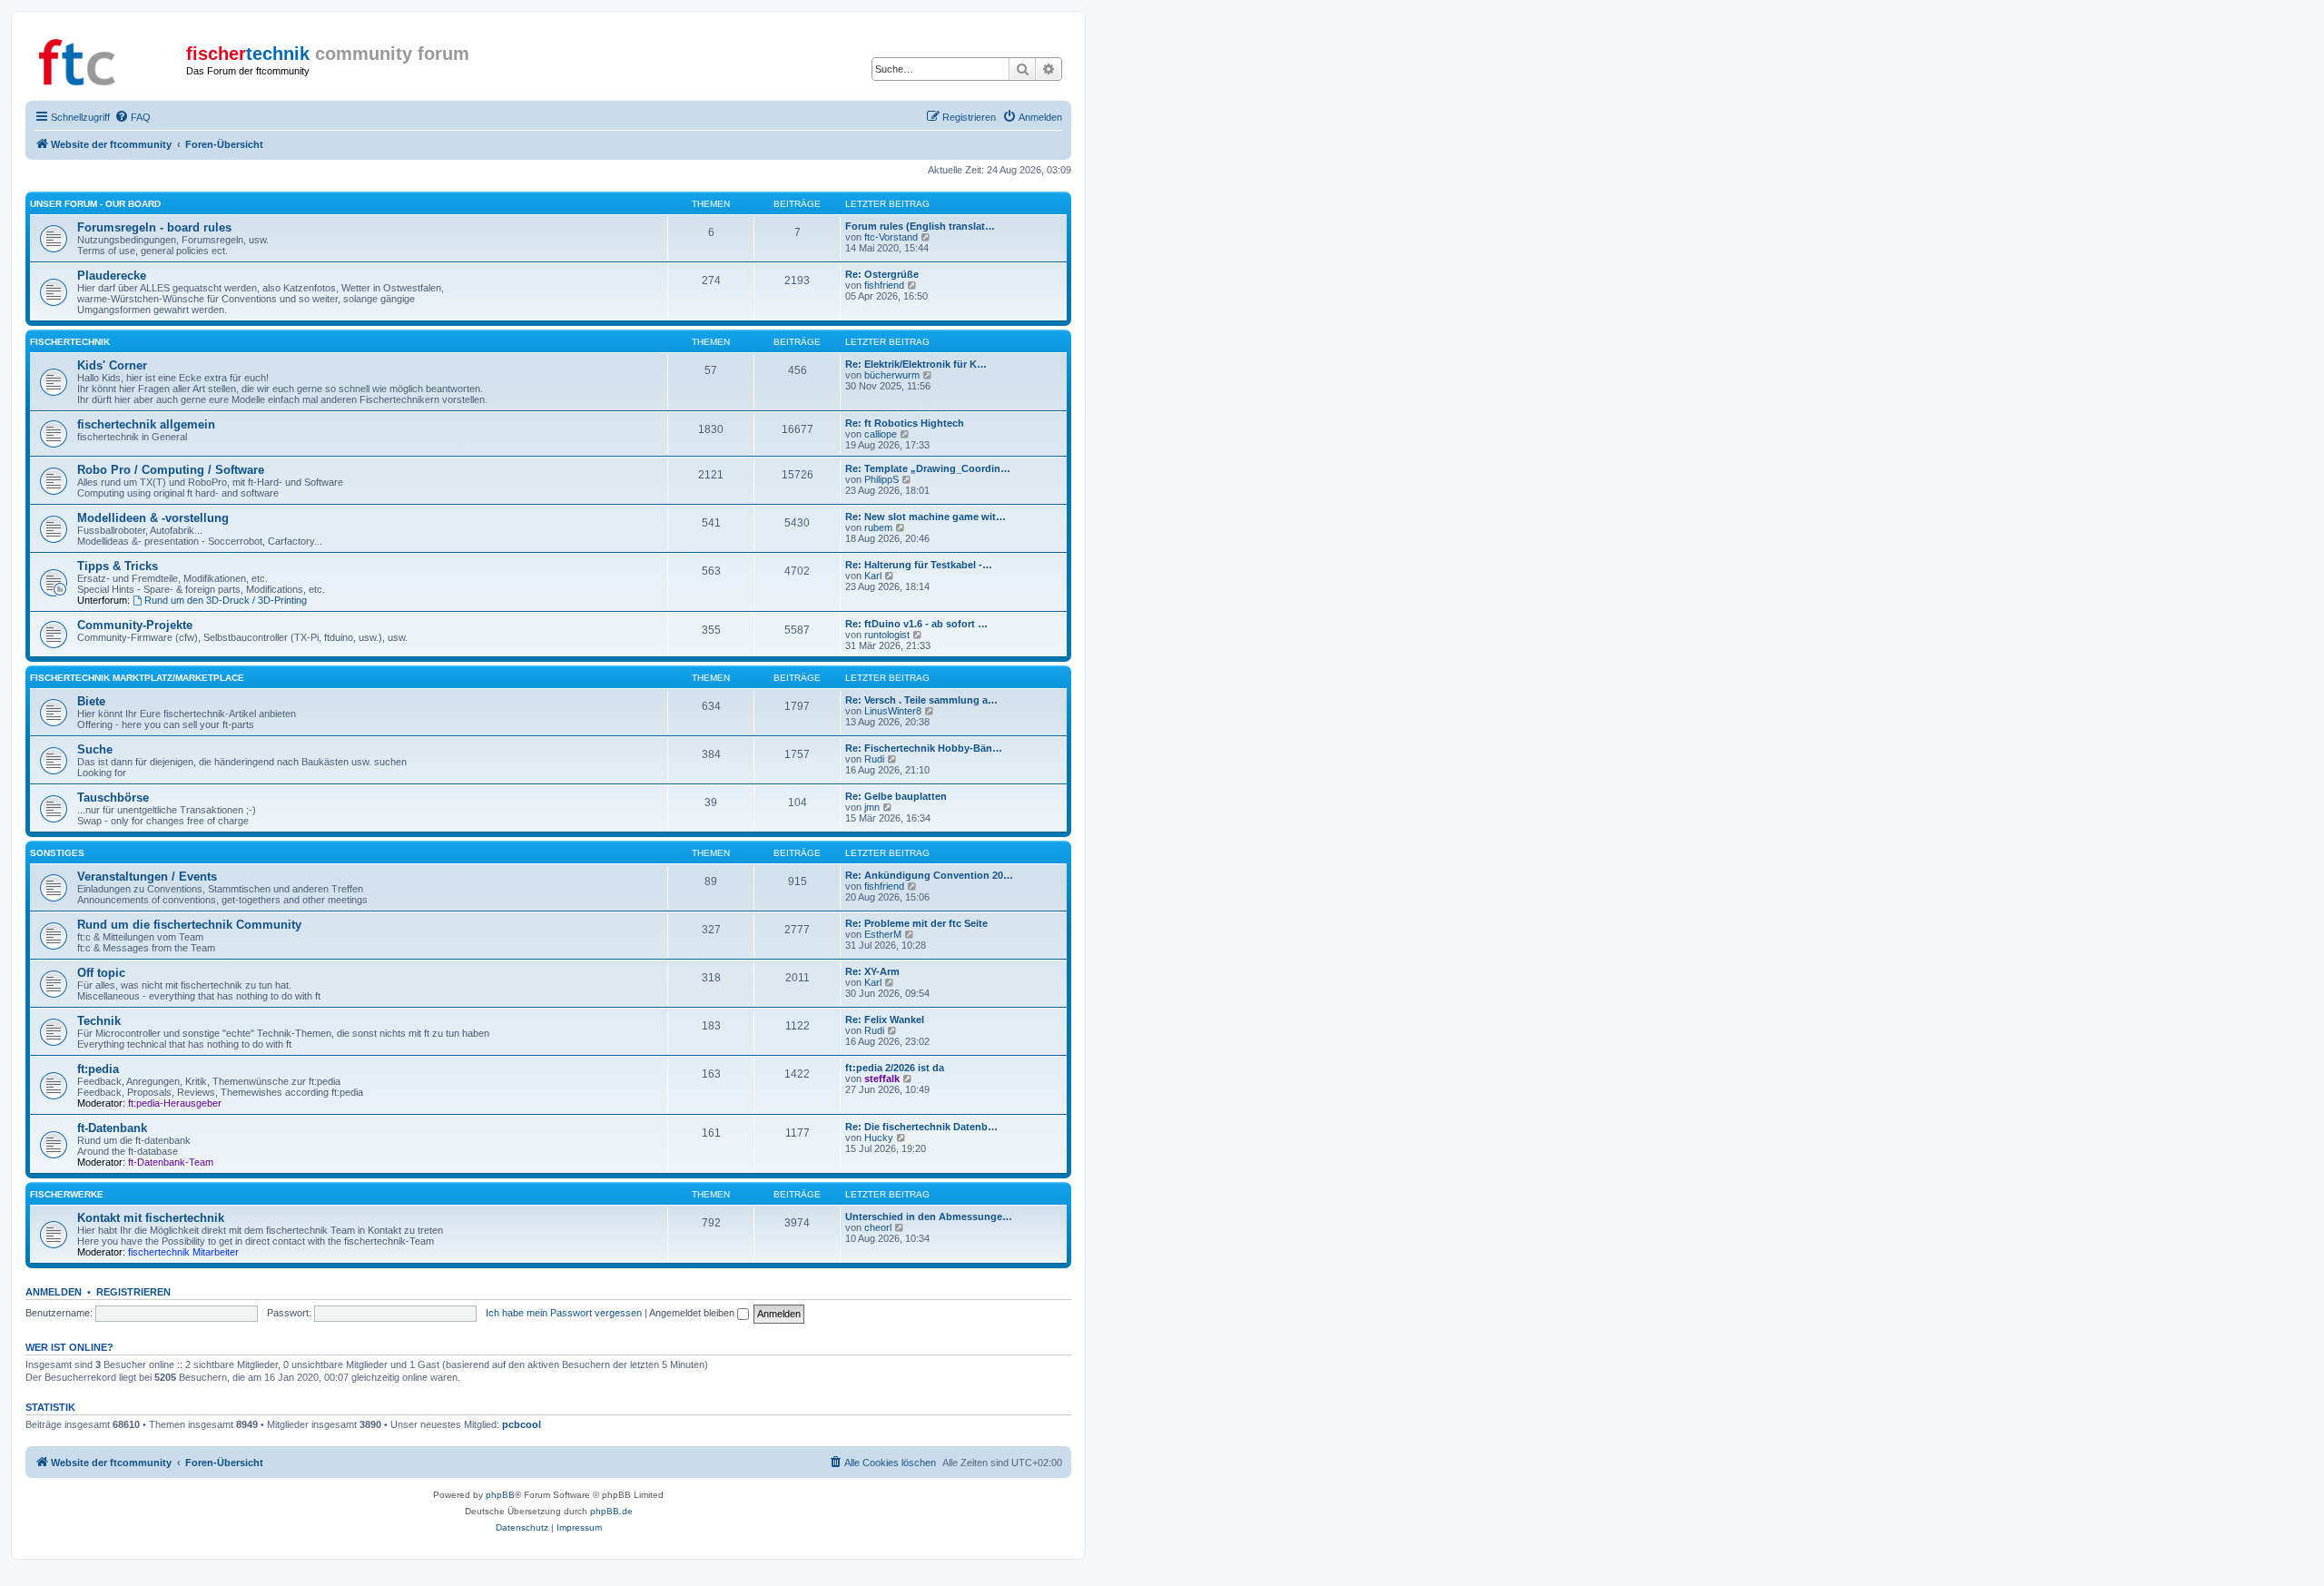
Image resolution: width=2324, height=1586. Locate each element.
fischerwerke (67, 1194)
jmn (872, 807)
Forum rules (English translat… (920, 226)
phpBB (500, 1495)
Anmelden (54, 1292)
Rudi (874, 759)
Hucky (879, 1138)
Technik (99, 1021)
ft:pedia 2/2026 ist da (895, 1068)
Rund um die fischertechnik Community (189, 925)
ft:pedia (98, 1069)
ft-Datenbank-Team (171, 1162)
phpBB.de (611, 1511)
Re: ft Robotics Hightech (905, 423)
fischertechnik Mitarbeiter (183, 1252)
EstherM (883, 934)
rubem (878, 527)
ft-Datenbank (112, 1128)
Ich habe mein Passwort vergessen (564, 1313)
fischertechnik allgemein (146, 424)
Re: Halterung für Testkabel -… (919, 565)
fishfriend (884, 285)
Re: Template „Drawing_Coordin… (928, 468)
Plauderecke (112, 276)
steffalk (882, 1079)
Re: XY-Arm (872, 971)
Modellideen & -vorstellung (153, 518)
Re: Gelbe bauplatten (896, 796)
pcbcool (522, 1424)
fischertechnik (70, 342)
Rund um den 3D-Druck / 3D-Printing (226, 600)
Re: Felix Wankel (885, 1020)
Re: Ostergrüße (882, 274)
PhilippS (881, 479)
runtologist (887, 635)
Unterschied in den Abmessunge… (929, 1217)
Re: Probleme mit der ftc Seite (916, 923)
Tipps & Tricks (118, 566)
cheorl (878, 1227)
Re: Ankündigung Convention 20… (929, 875)
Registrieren (133, 1292)
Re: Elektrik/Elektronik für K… (916, 364)
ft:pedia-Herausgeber (175, 1103)
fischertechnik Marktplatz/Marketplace (137, 678)
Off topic (101, 973)
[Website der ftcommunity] (108, 59)
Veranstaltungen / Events (147, 877)
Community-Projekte (135, 625)
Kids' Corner (112, 365)
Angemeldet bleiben (693, 1313)
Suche (95, 749)
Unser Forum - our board (95, 204)
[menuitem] (133, 117)
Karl (873, 576)
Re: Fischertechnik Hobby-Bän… (924, 748)
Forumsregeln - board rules (154, 227)
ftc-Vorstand (891, 237)
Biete (91, 701)
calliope (881, 434)
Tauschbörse (113, 798)
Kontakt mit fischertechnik (151, 1218)
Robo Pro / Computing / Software (171, 470)
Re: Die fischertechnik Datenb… (921, 1127)
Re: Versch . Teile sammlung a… (921, 700)
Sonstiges (57, 853)
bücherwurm (892, 375)
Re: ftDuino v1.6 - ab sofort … (916, 624)
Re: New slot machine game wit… (926, 517)
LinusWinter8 (893, 711)
